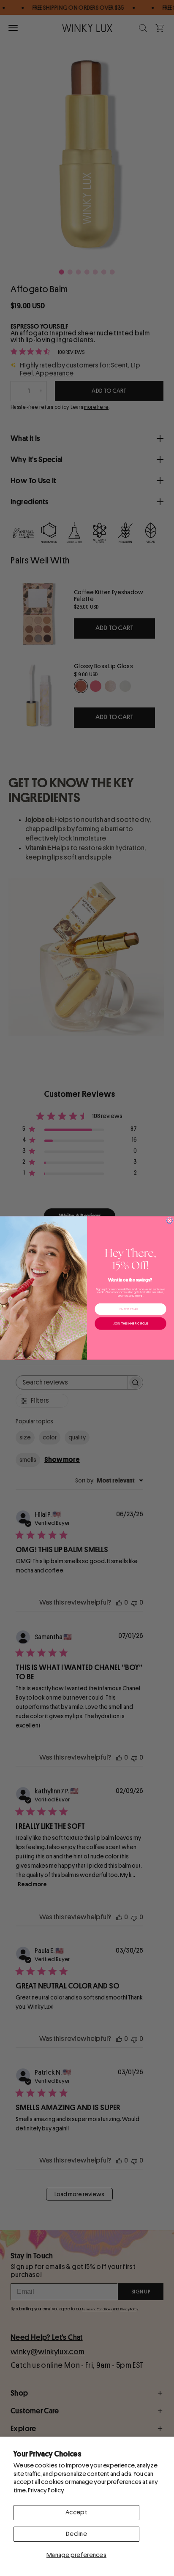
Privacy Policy (46, 2490)
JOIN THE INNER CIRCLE (130, 1323)
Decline (76, 2534)
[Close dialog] (170, 1221)
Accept (76, 2512)
